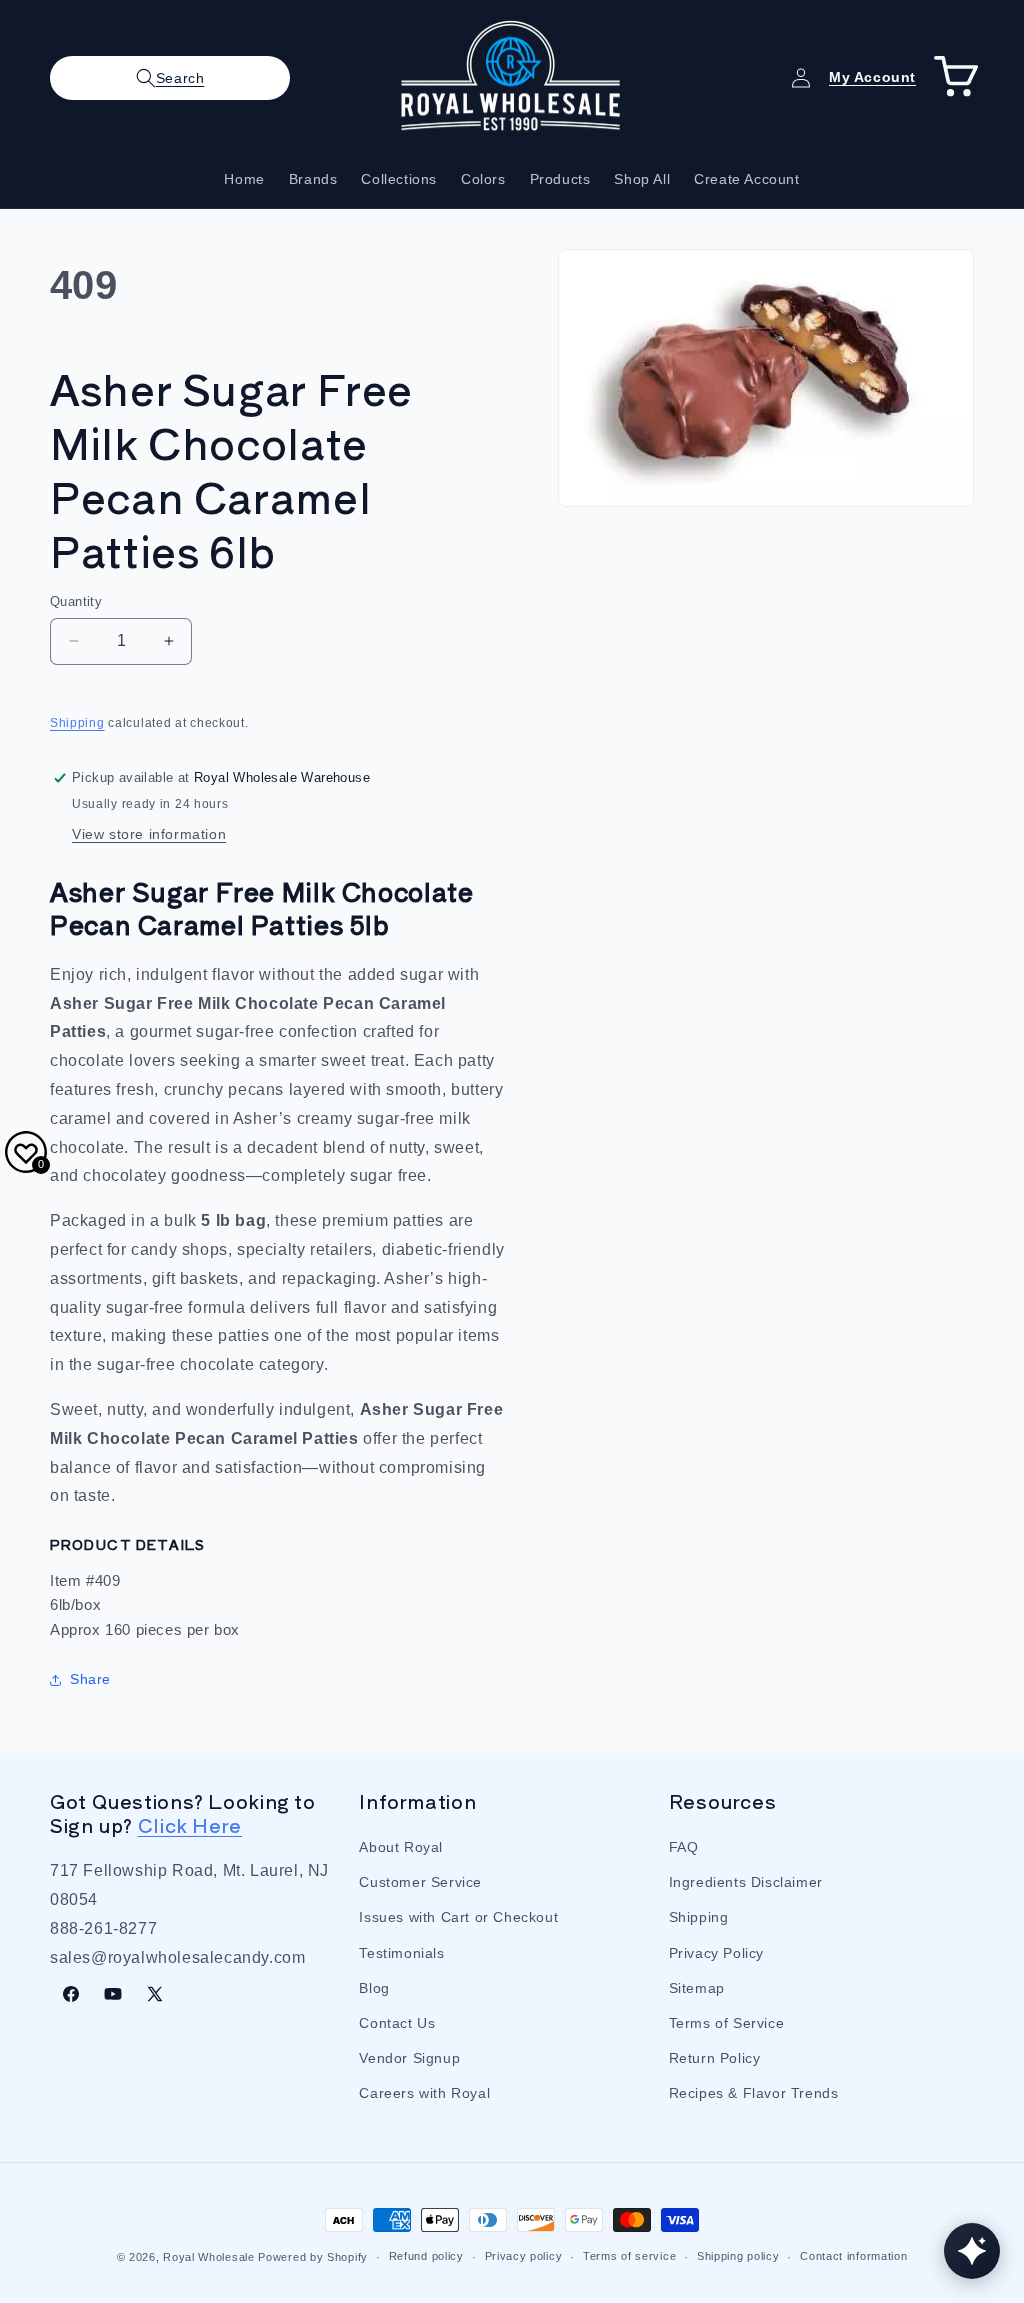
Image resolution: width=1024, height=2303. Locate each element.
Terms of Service (727, 2023)
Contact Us (397, 2023)
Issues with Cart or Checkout (458, 1917)
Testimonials (401, 1953)
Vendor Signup (409, 2058)
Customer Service (420, 1882)
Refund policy (426, 2256)
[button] (170, 78)
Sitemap (697, 1988)
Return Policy (715, 2058)
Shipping (77, 723)
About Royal (401, 1847)
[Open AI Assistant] (972, 2251)
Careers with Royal (424, 2093)
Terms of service (629, 2256)
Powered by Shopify (313, 2257)
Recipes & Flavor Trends (754, 2093)
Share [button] (90, 1679)
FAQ (684, 1847)
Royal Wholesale (209, 2257)
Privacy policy (524, 2256)
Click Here (190, 1824)
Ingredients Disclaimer (746, 1882)
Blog (374, 1988)
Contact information (853, 2256)
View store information (149, 834)
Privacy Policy (716, 1953)
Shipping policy (738, 2256)
